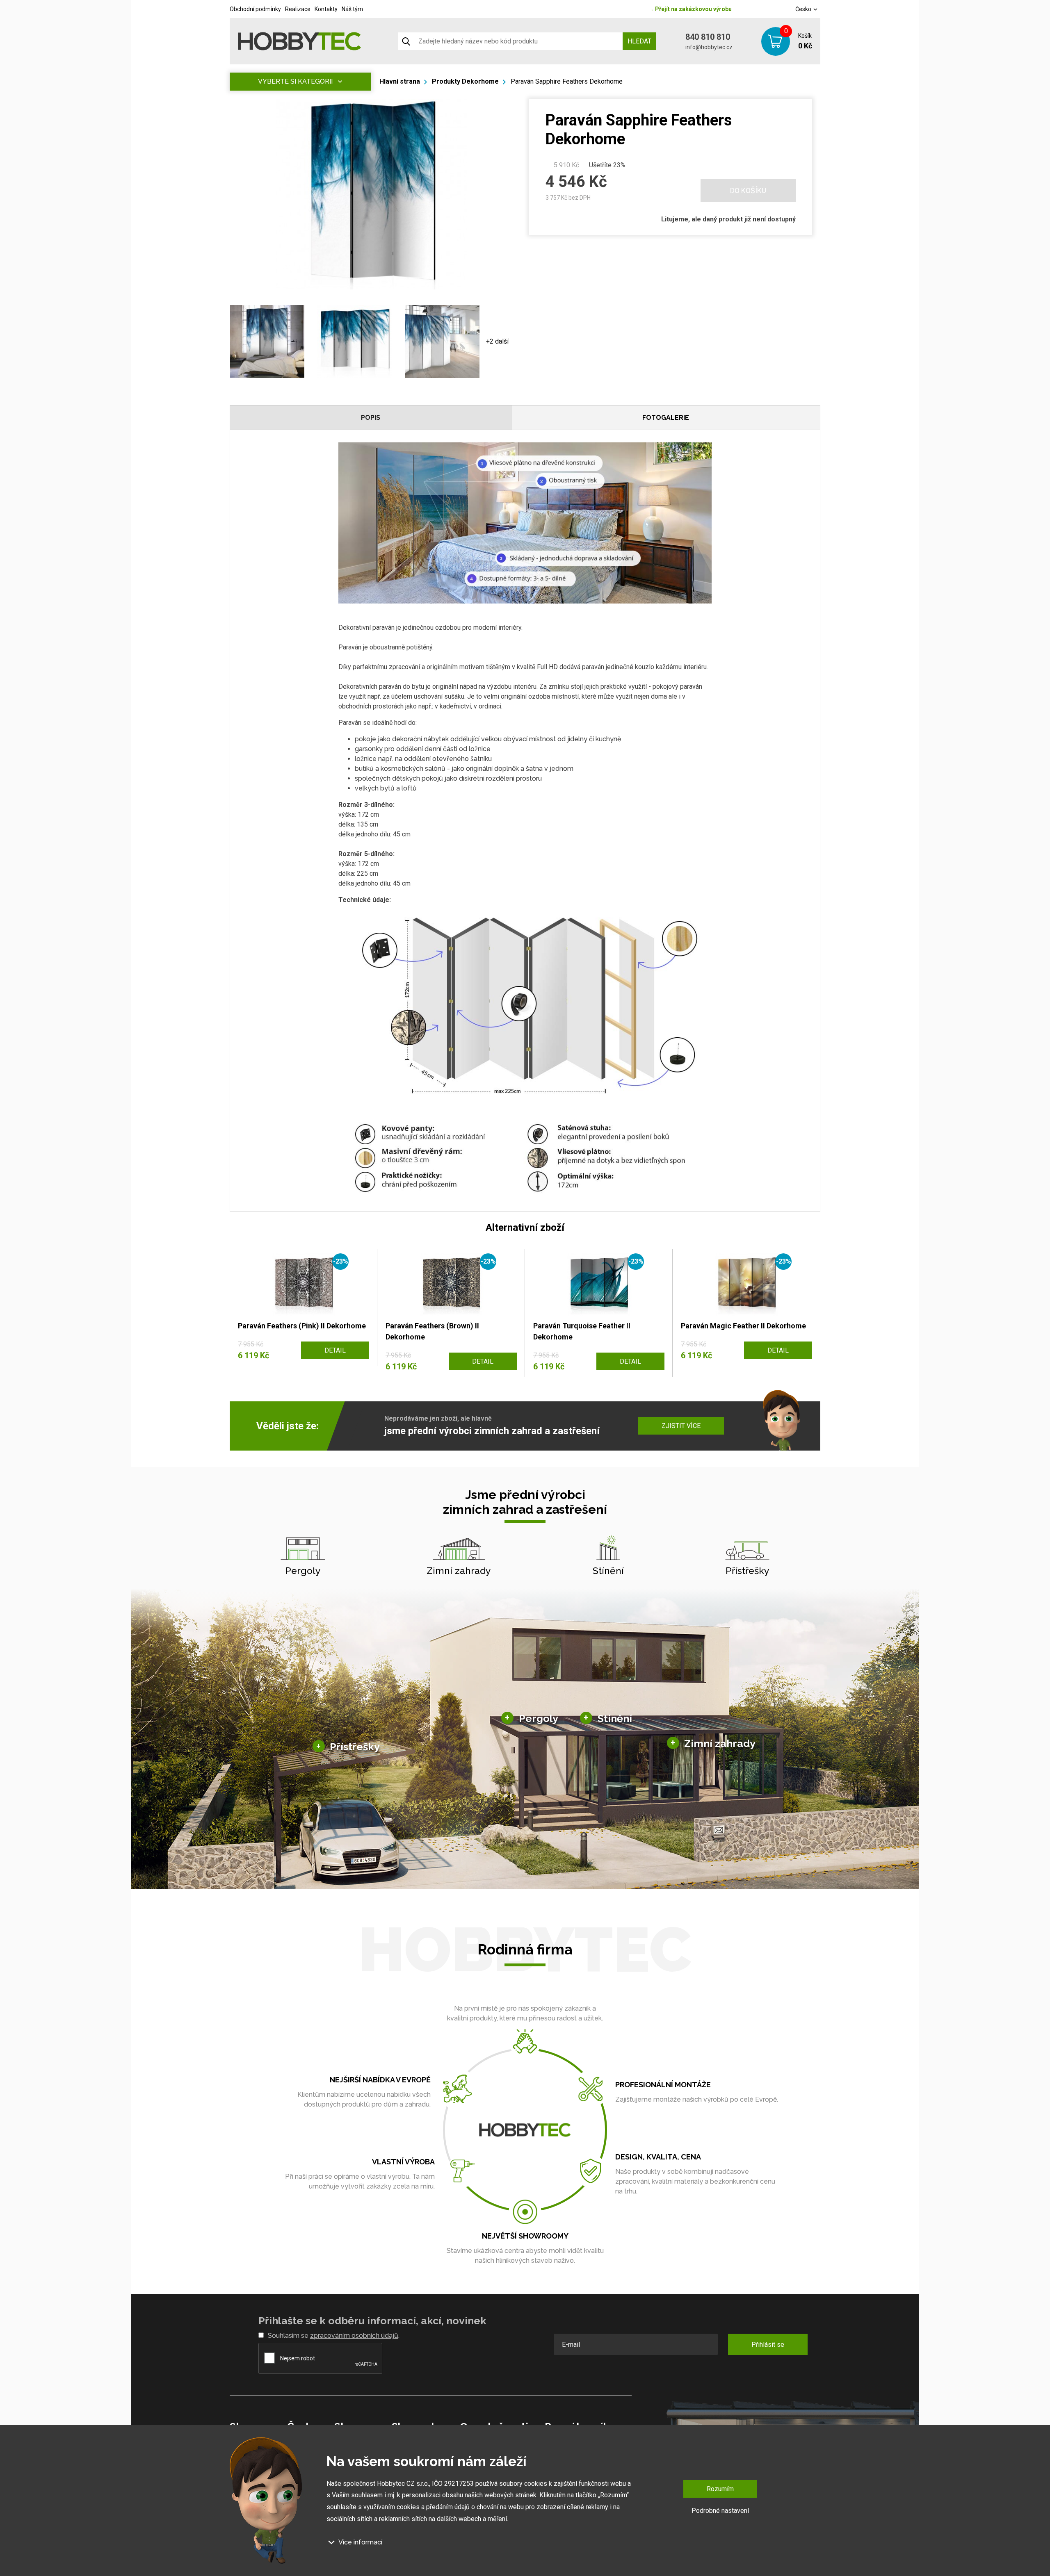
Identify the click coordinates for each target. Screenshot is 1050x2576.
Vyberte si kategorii (295, 81)
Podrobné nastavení (720, 2511)
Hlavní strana (400, 81)
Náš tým (352, 9)
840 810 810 (708, 37)
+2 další (497, 341)
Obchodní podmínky (255, 9)
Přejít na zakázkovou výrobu (690, 9)
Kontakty (326, 9)
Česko (804, 9)
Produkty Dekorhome (465, 81)
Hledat (639, 41)
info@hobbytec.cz (709, 47)
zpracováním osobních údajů (354, 2336)
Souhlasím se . (334, 2336)
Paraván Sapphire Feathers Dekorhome (567, 81)
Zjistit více (681, 1426)
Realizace (298, 9)
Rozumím (720, 2489)
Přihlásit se (768, 2345)
